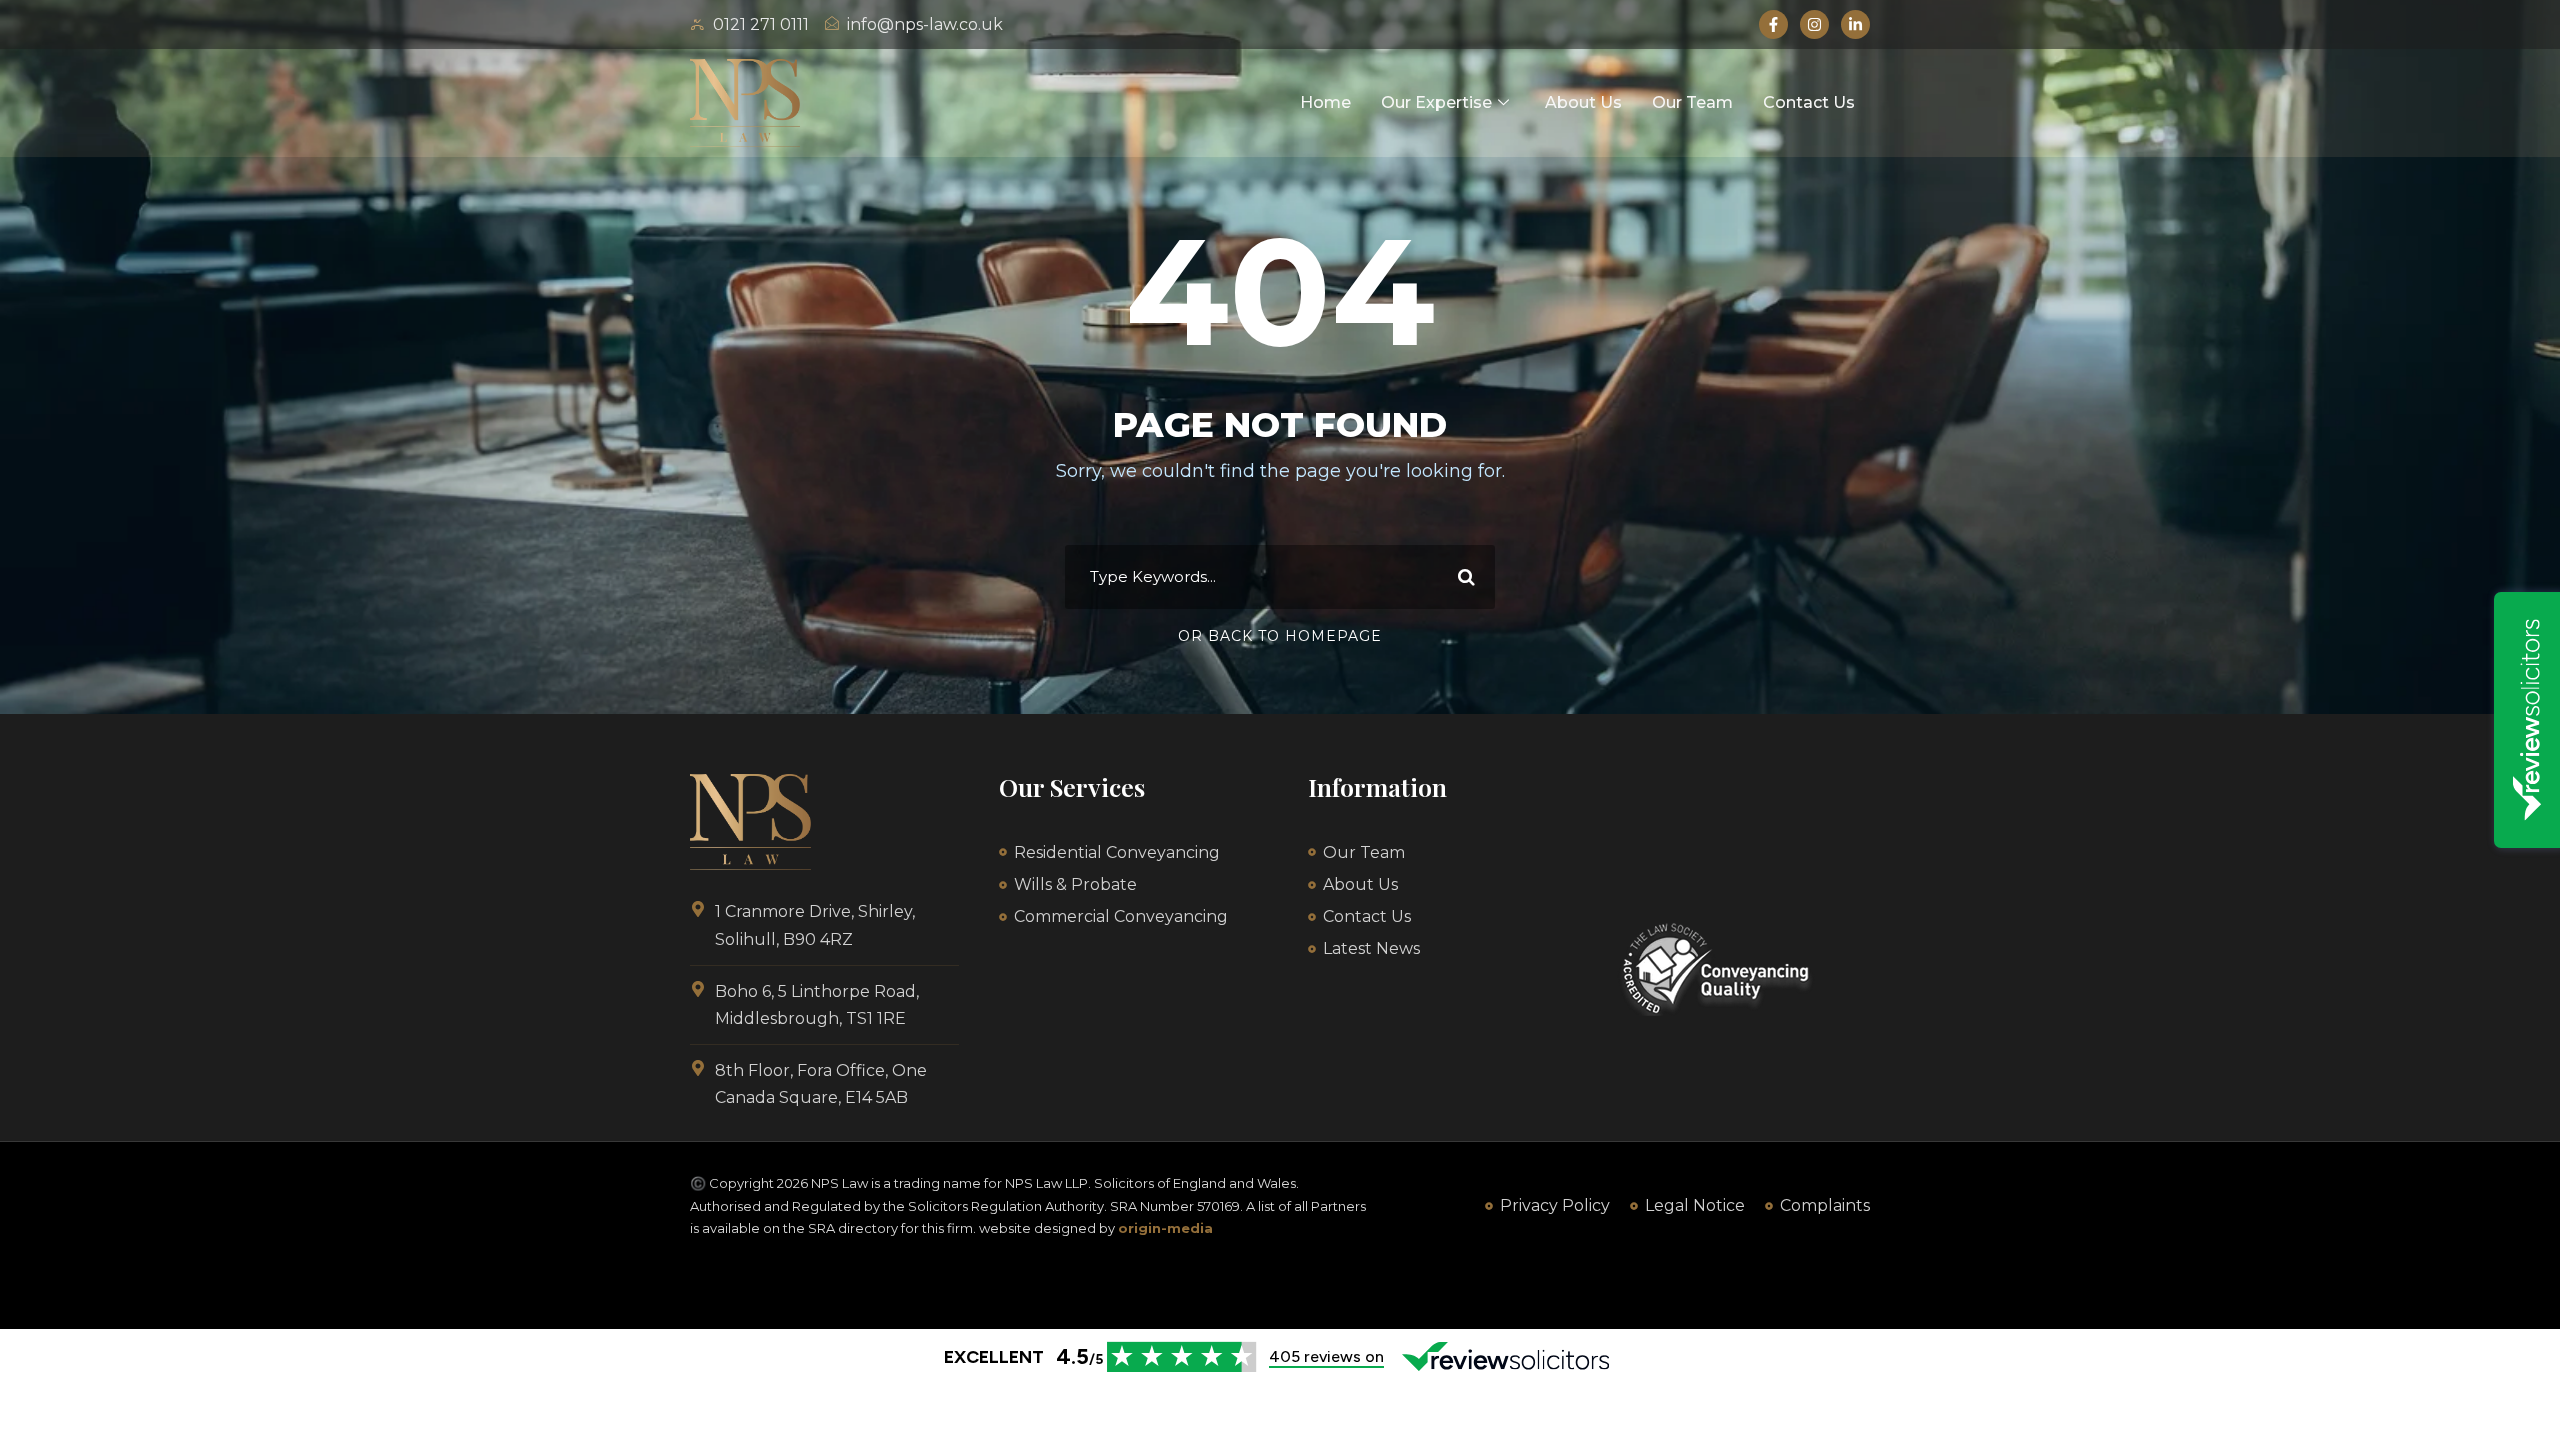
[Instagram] (1814, 24)
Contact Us (1809, 102)
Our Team (1692, 102)
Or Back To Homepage (1280, 636)
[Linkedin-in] (1855, 24)
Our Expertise (1436, 102)
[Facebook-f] (1773, 24)
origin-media (1165, 1228)
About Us (1583, 102)
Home (1325, 102)
